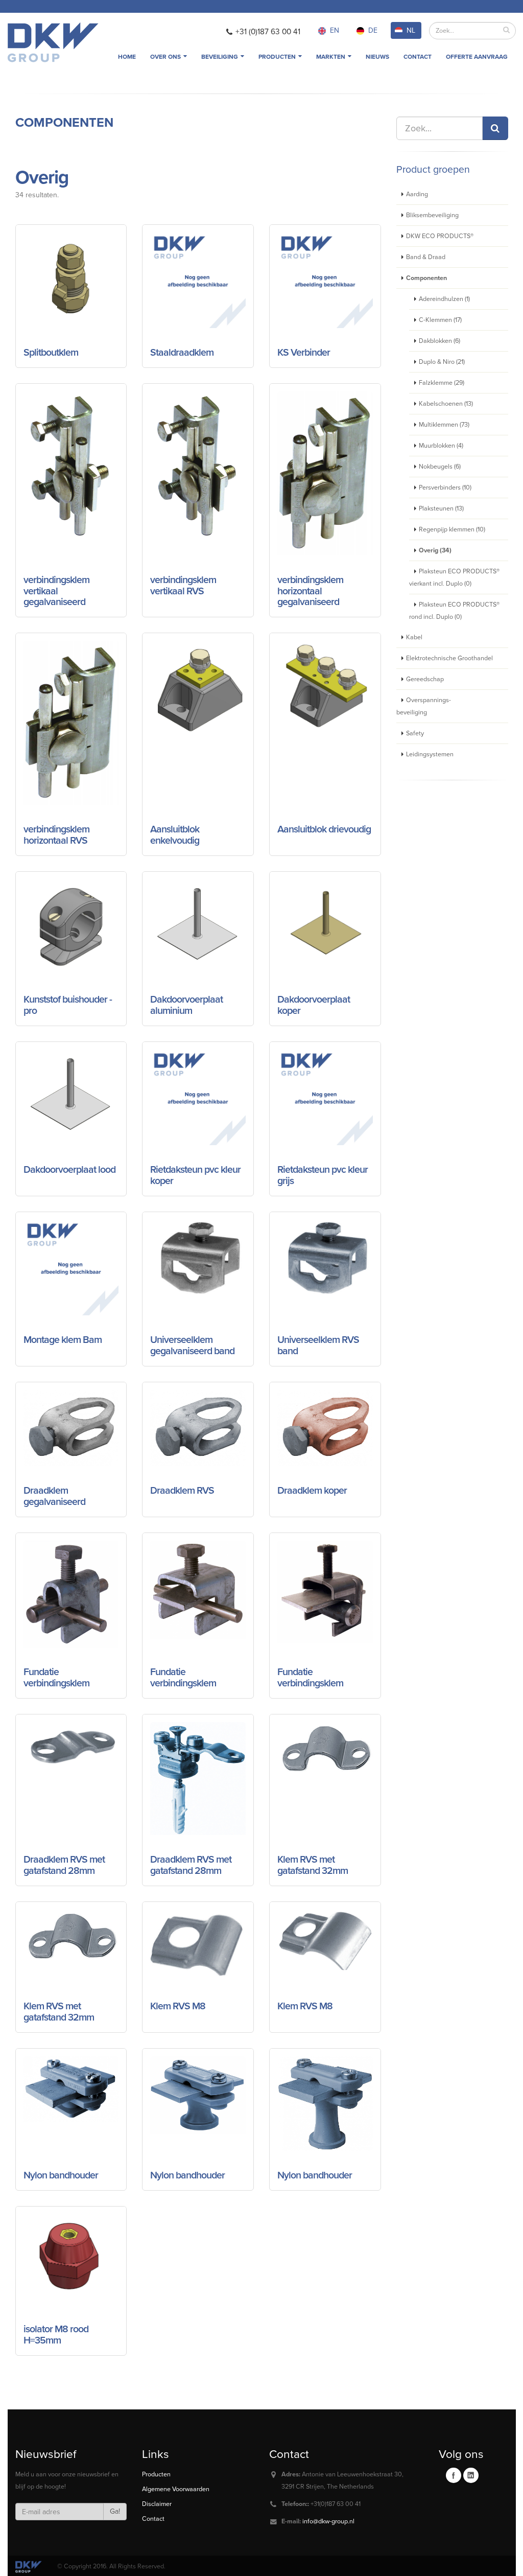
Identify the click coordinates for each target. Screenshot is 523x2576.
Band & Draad (426, 257)
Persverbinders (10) (445, 488)
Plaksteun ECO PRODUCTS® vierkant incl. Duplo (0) (454, 577)
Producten (278, 57)
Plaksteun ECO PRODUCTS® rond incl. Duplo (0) (454, 611)
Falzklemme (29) (442, 383)
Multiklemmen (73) (444, 425)
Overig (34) (435, 550)
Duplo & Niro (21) (442, 362)
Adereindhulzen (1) (444, 299)
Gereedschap (425, 679)
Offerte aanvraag (477, 57)
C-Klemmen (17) (440, 320)
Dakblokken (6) (439, 341)
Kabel (414, 637)
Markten (331, 57)
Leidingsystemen (430, 754)
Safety (415, 733)
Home (127, 57)
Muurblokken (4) (441, 446)
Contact (418, 57)
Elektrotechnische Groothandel (449, 658)
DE (373, 30)
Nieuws (377, 57)
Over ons (166, 57)
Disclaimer (157, 2504)
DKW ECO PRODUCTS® (440, 236)
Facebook (454, 2475)
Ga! (115, 2511)
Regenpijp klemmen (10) (452, 529)
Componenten (64, 123)
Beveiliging (220, 57)
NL (411, 30)
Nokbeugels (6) (440, 467)
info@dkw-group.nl (328, 2521)
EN (335, 30)
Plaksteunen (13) (441, 508)
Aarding (417, 194)
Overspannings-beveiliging (424, 706)
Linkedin (471, 2475)
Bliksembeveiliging (432, 215)
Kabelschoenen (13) (446, 404)
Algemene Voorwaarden (176, 2489)
